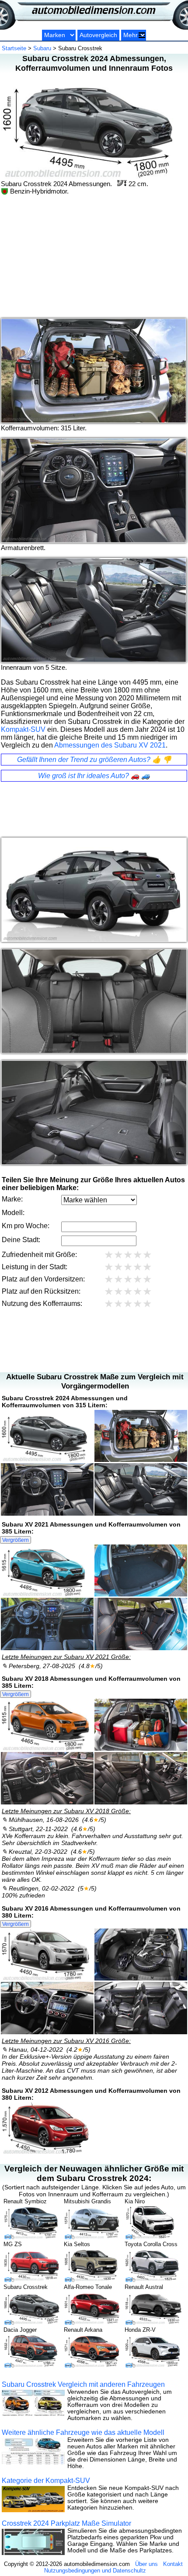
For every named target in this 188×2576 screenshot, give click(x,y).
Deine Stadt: (21, 1240)
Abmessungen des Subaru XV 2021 (110, 745)
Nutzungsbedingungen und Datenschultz (95, 2571)
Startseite (14, 48)
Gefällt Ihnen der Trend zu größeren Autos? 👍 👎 (94, 760)
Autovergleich (98, 35)
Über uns (146, 2564)
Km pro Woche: (26, 1226)
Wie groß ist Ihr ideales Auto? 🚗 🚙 (94, 776)
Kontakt (173, 2564)
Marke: (12, 1199)
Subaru (42, 48)
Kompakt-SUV (23, 729)
